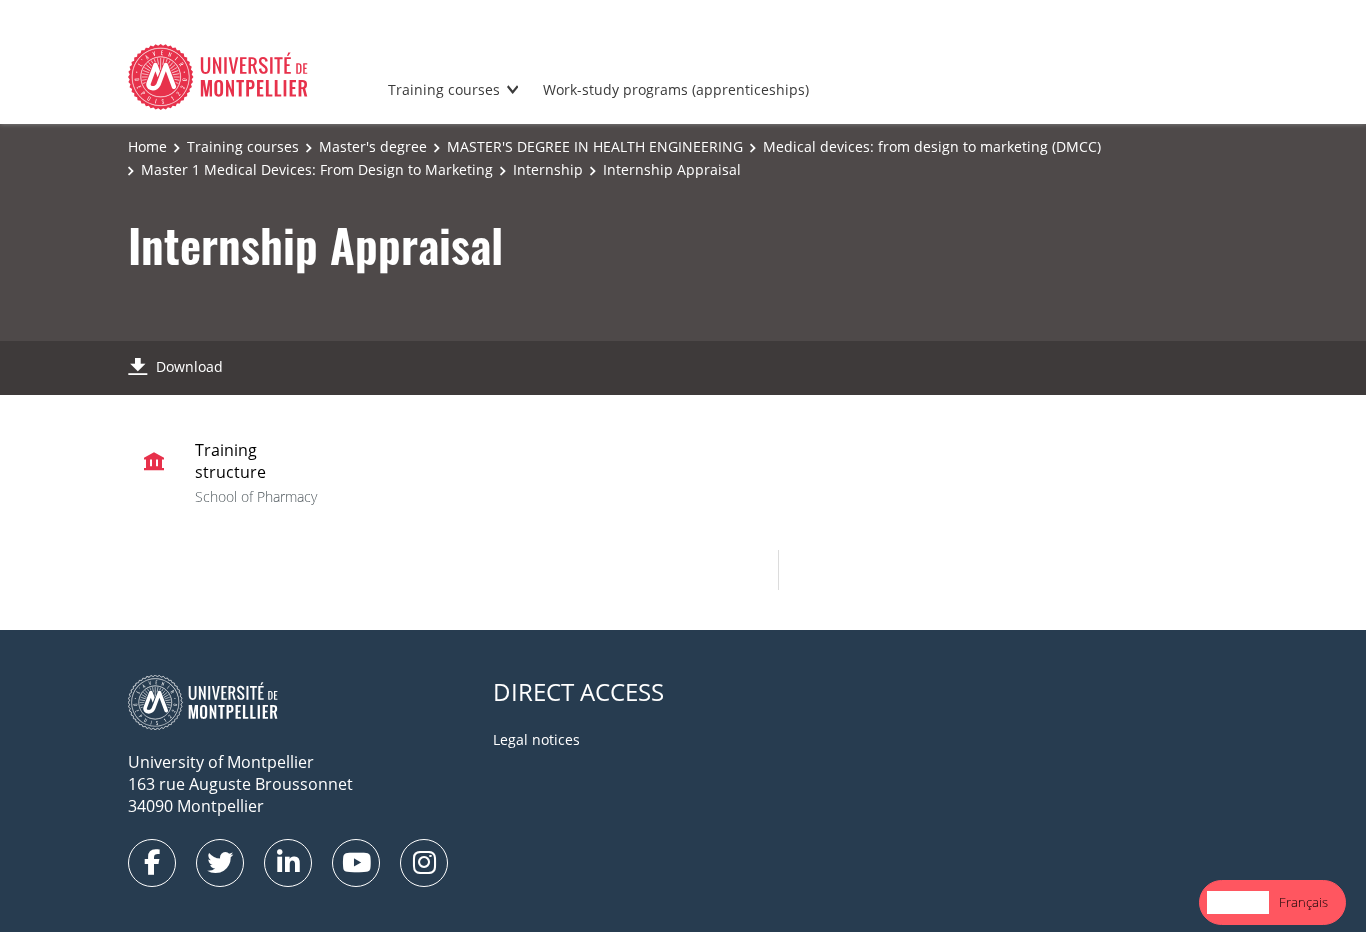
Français (1303, 902)
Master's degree (373, 146)
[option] (1303, 902)
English (1238, 902)
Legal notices (536, 739)
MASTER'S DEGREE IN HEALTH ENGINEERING (595, 146)
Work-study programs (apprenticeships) (676, 89)
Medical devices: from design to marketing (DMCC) (932, 146)
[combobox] (1238, 902)
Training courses (444, 89)
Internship (548, 169)
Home (147, 146)
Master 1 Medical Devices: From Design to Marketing (317, 169)
